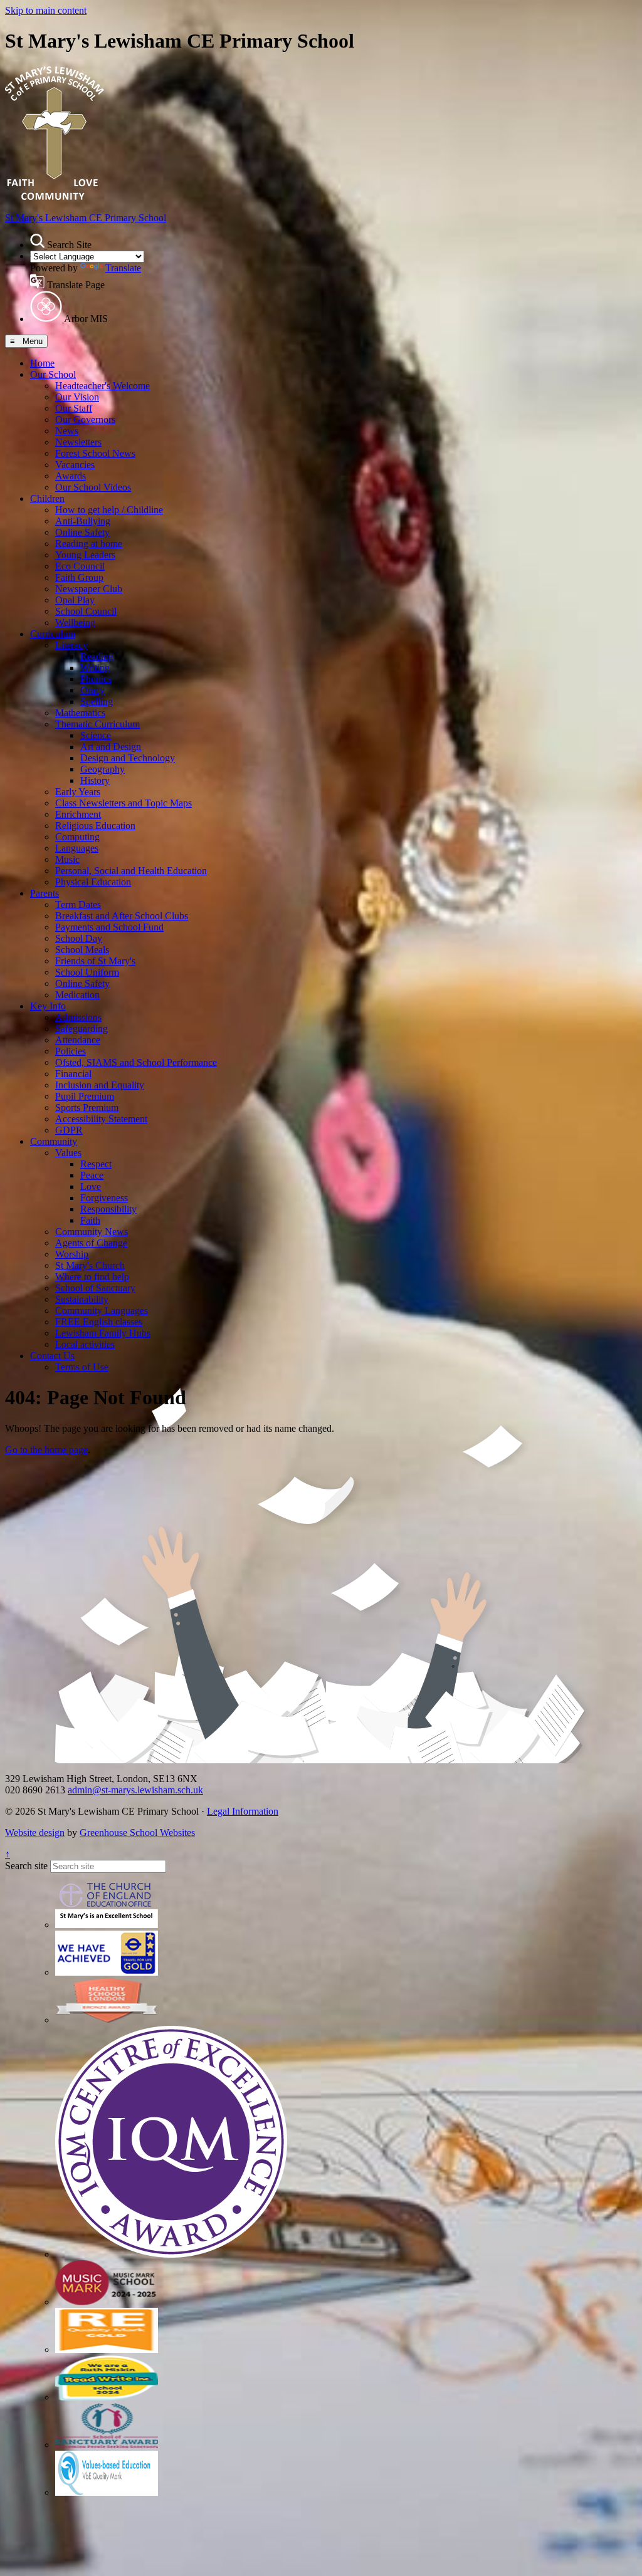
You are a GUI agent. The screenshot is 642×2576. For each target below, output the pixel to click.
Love (91, 1186)
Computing (77, 837)
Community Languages (102, 1311)
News (67, 431)
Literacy (71, 645)
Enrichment (78, 814)
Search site (26, 1866)
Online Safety (82, 532)
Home (42, 363)
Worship (72, 1254)
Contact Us (52, 1356)
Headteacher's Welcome (103, 386)
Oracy (92, 690)
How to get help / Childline (109, 510)
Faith (90, 1220)
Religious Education (95, 826)
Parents (45, 893)
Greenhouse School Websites (137, 1833)
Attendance (78, 1040)
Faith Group (79, 577)
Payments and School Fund (109, 927)
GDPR (69, 1130)
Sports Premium (87, 1108)
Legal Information (243, 1811)
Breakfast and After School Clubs (122, 916)
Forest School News (95, 453)
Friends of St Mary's (95, 961)
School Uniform (87, 972)
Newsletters (78, 442)
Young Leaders (85, 555)
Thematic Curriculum (97, 724)
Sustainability (82, 1299)
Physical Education (93, 882)
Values (68, 1153)
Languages (77, 848)
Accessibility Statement (101, 1119)
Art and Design (111, 747)
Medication (77, 995)
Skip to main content (46, 10)
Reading (97, 656)
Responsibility (108, 1209)
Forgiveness (104, 1198)
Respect (96, 1164)
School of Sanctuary (95, 1288)
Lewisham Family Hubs (103, 1333)
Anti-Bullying (83, 521)
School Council (86, 611)
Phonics (96, 679)
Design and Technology (128, 758)
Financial (73, 1074)
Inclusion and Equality (100, 1085)
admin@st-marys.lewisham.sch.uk (135, 1790)
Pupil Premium (85, 1096)
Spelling (97, 701)
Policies (71, 1051)
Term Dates (78, 905)
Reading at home (89, 544)
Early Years (78, 792)
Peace (92, 1175)
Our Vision (77, 397)
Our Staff (74, 408)
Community (54, 1141)
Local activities (85, 1344)
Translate (123, 268)
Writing (95, 668)
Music (67, 859)
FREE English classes (99, 1322)
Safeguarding (82, 1029)
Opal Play (75, 600)
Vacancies (75, 465)
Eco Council (80, 566)
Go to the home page (46, 1450)
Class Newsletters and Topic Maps (124, 803)
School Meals (82, 950)
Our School (53, 374)
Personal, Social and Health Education (131, 871)
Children (47, 498)
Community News (92, 1232)
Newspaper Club (89, 589)
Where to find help (92, 1277)
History (95, 780)
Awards (71, 476)
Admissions (78, 1017)
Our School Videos (93, 487)
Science (96, 735)
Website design (35, 1833)
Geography (103, 769)
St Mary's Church (90, 1265)
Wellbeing (75, 623)
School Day (79, 938)
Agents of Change (91, 1243)
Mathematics (80, 713)
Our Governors (85, 420)
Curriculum (53, 634)
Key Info (48, 1006)
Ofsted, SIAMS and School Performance (136, 1062)
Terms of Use (82, 1367)
